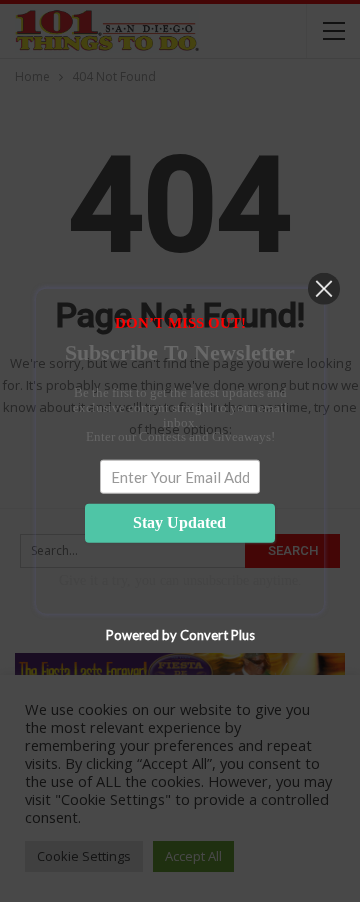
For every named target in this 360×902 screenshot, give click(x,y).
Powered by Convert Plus (180, 634)
